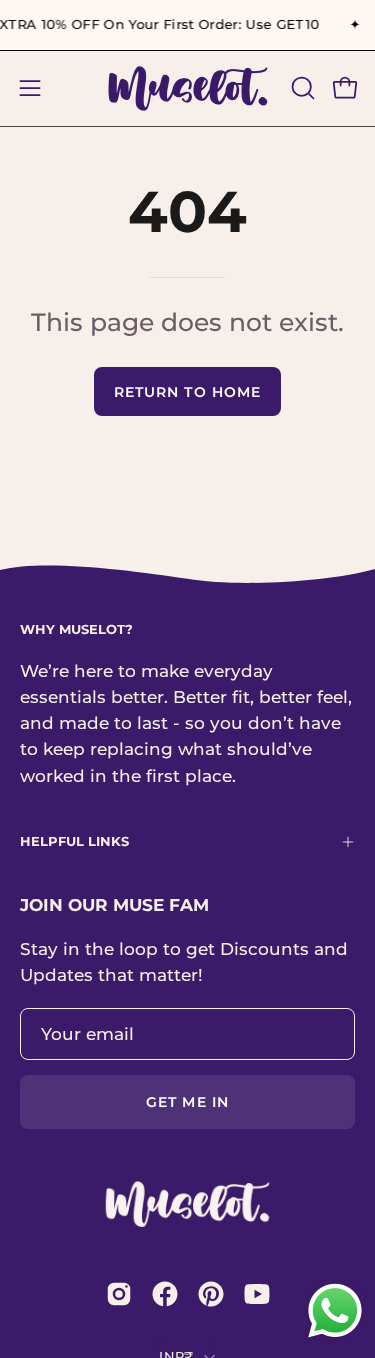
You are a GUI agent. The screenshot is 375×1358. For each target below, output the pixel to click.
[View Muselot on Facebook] (165, 1294)
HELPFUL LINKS (74, 841)
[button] (301, 88)
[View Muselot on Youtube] (257, 1294)
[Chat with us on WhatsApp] (335, 1335)
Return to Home (187, 392)
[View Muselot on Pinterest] (211, 1294)
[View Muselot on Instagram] (119, 1294)
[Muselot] (188, 88)
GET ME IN (187, 1102)
